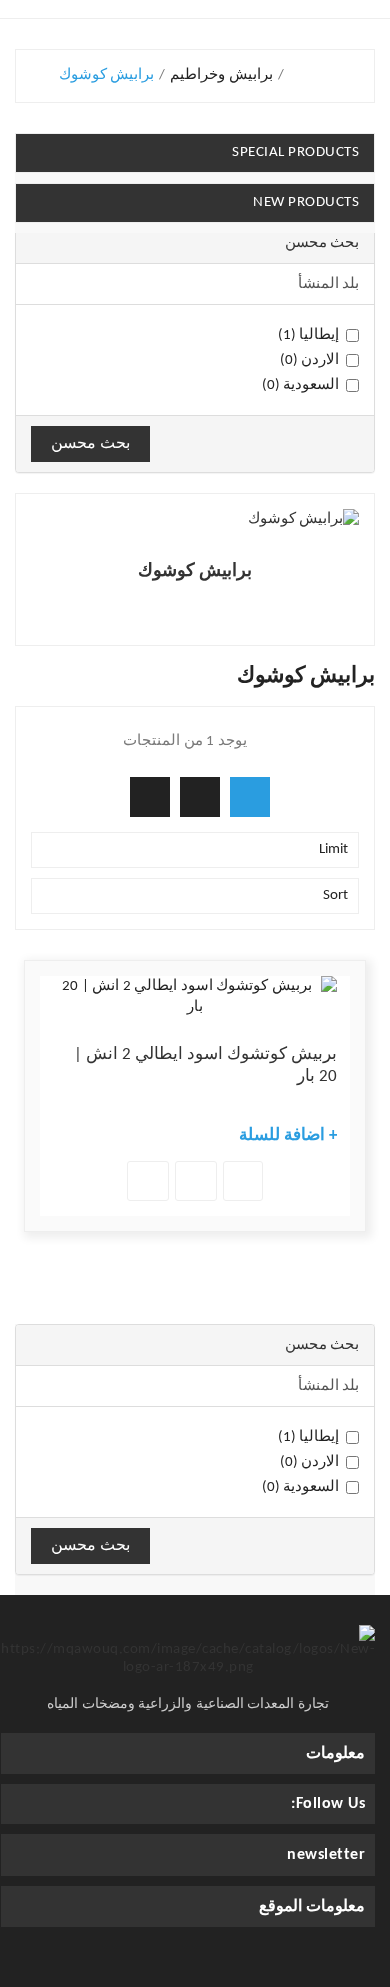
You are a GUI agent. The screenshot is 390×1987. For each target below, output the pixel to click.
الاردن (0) (310, 360)
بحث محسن (90, 444)
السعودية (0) (301, 385)
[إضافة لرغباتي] (196, 1181)
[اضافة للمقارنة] (148, 1181)
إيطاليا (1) (309, 335)
